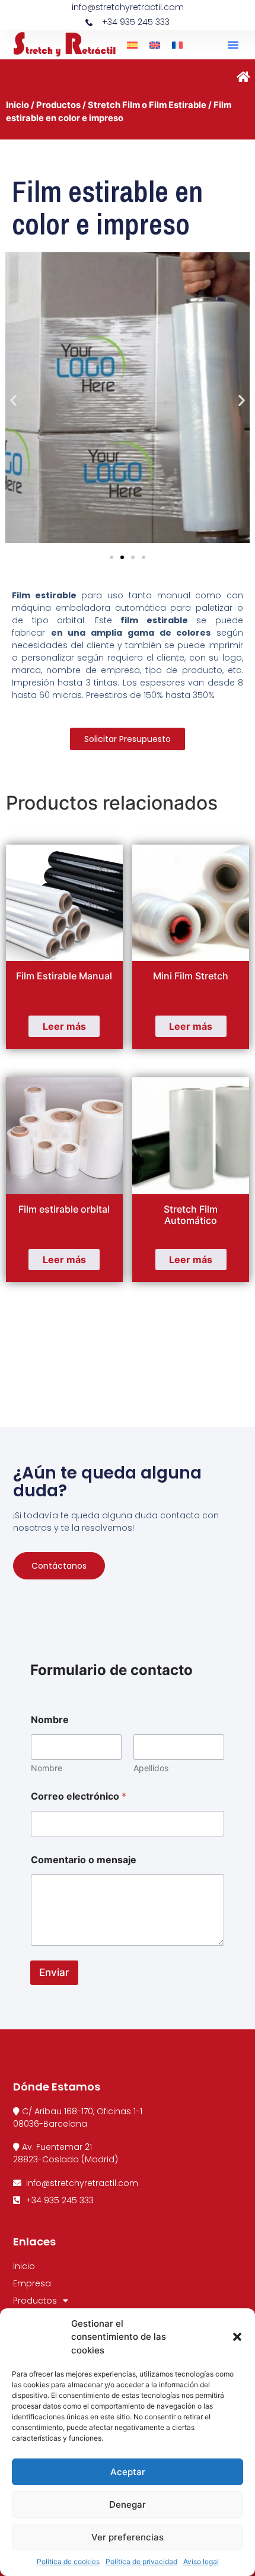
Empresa (32, 2283)
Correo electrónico (79, 1796)
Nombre (47, 1768)
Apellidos (151, 1768)
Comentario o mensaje (84, 1860)
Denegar (128, 2504)
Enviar (54, 1972)
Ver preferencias (128, 2537)
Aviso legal (201, 2561)
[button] (237, 2337)
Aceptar (128, 2472)
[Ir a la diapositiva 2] (122, 557)
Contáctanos (59, 1566)
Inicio (17, 105)
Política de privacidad (141, 2561)
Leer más (64, 1026)
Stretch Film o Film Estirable (147, 105)
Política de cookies (68, 2561)
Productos (58, 105)
